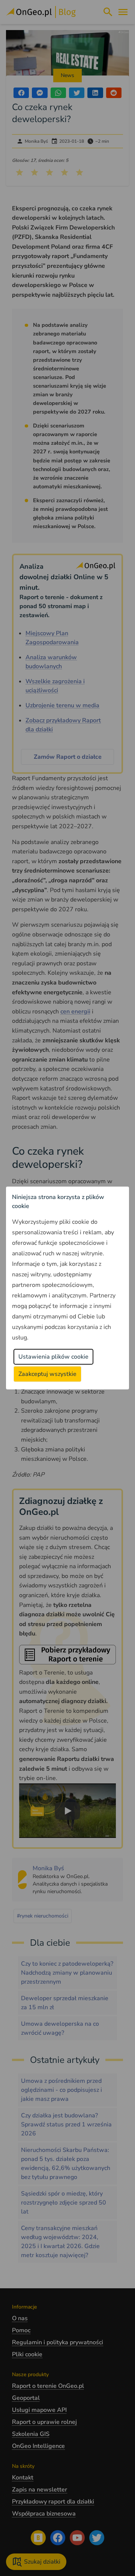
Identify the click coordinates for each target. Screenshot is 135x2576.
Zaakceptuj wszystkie (47, 1374)
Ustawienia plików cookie (53, 1357)
